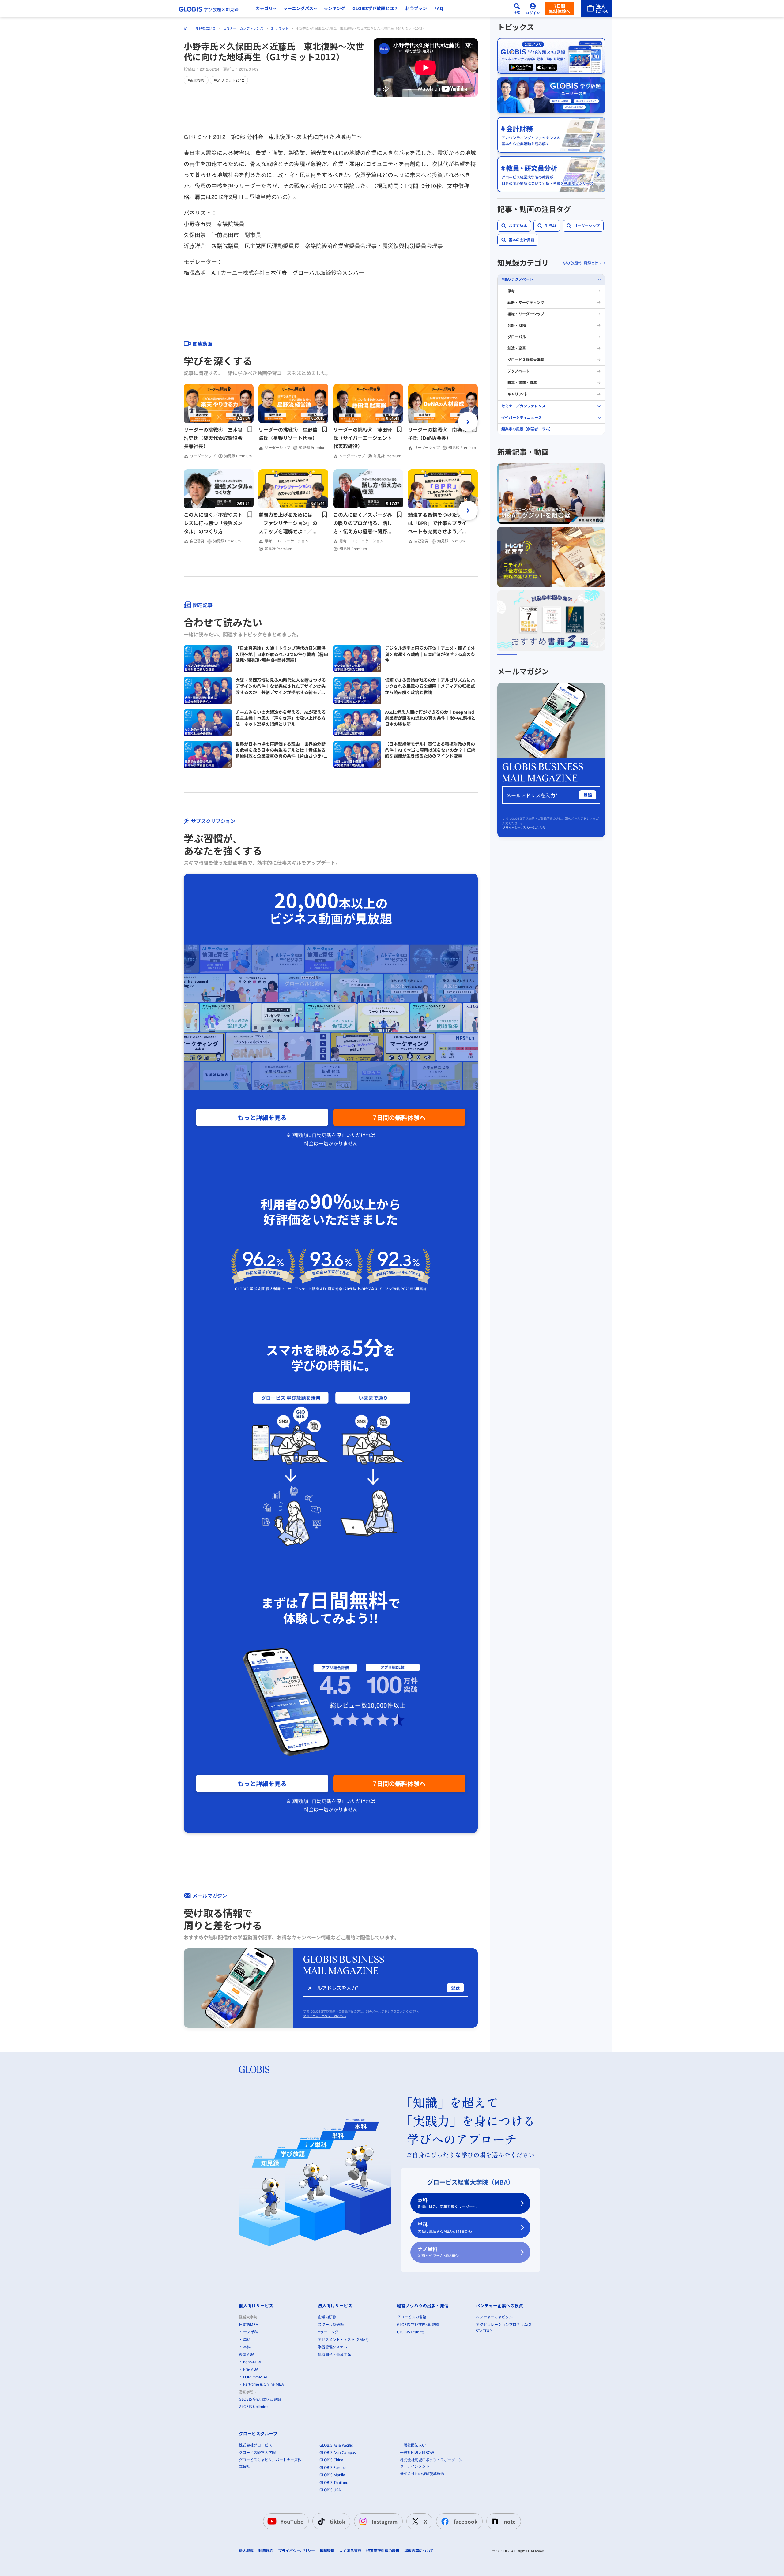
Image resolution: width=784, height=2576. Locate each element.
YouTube (292, 2521)
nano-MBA (252, 2362)
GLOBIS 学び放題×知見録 (260, 2399)
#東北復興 (196, 80)
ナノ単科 (438, 2252)
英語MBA (247, 2354)
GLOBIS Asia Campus (338, 2452)
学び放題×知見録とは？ (583, 263)
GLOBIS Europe (333, 2467)
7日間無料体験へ (560, 9)
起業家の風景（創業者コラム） (527, 429)
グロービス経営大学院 (526, 360)
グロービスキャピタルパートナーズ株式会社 (270, 2463)
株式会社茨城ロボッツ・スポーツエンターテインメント (431, 2463)
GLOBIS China (331, 2460)
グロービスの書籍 (412, 2317)
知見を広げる (205, 28)
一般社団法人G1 (413, 2445)
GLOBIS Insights (411, 2332)
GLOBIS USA (330, 2490)
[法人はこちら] (597, 9)
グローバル (517, 337)
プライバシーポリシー (296, 2551)
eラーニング (328, 2332)
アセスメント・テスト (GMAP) (343, 2340)
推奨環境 (327, 2551)
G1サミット (280, 28)
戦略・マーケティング (526, 303)
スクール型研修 (331, 2325)
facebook (466, 2521)
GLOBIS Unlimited (254, 2407)
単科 (445, 2228)
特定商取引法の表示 (383, 2551)
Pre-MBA (251, 2369)
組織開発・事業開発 (334, 2354)
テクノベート (518, 371)
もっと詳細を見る (262, 1117)
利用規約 (266, 2551)
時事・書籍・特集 (522, 383)
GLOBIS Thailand (334, 2482)
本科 (447, 2203)
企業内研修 (327, 2317)
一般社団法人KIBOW (417, 2452)
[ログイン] (533, 9)
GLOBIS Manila (332, 2475)
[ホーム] (186, 28)
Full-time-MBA (255, 2377)
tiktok (337, 2521)
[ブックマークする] (250, 429)
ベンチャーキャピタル (494, 2317)
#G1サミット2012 (229, 80)
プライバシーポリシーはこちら (325, 2016)
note (510, 2521)
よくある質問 (350, 2551)
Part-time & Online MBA (264, 2384)
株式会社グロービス (255, 2445)
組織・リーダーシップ (526, 314)
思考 (511, 291)
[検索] (517, 9)
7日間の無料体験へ (399, 1117)
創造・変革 (517, 348)
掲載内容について (419, 2551)
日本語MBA (249, 2325)
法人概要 (246, 2551)
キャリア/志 (517, 394)
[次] (468, 421)
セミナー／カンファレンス (243, 28)
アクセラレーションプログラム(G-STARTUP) (504, 2328)
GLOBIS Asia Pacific (336, 2445)
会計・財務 (517, 326)
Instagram (384, 2521)
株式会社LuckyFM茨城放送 (422, 2474)
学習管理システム (333, 2347)
